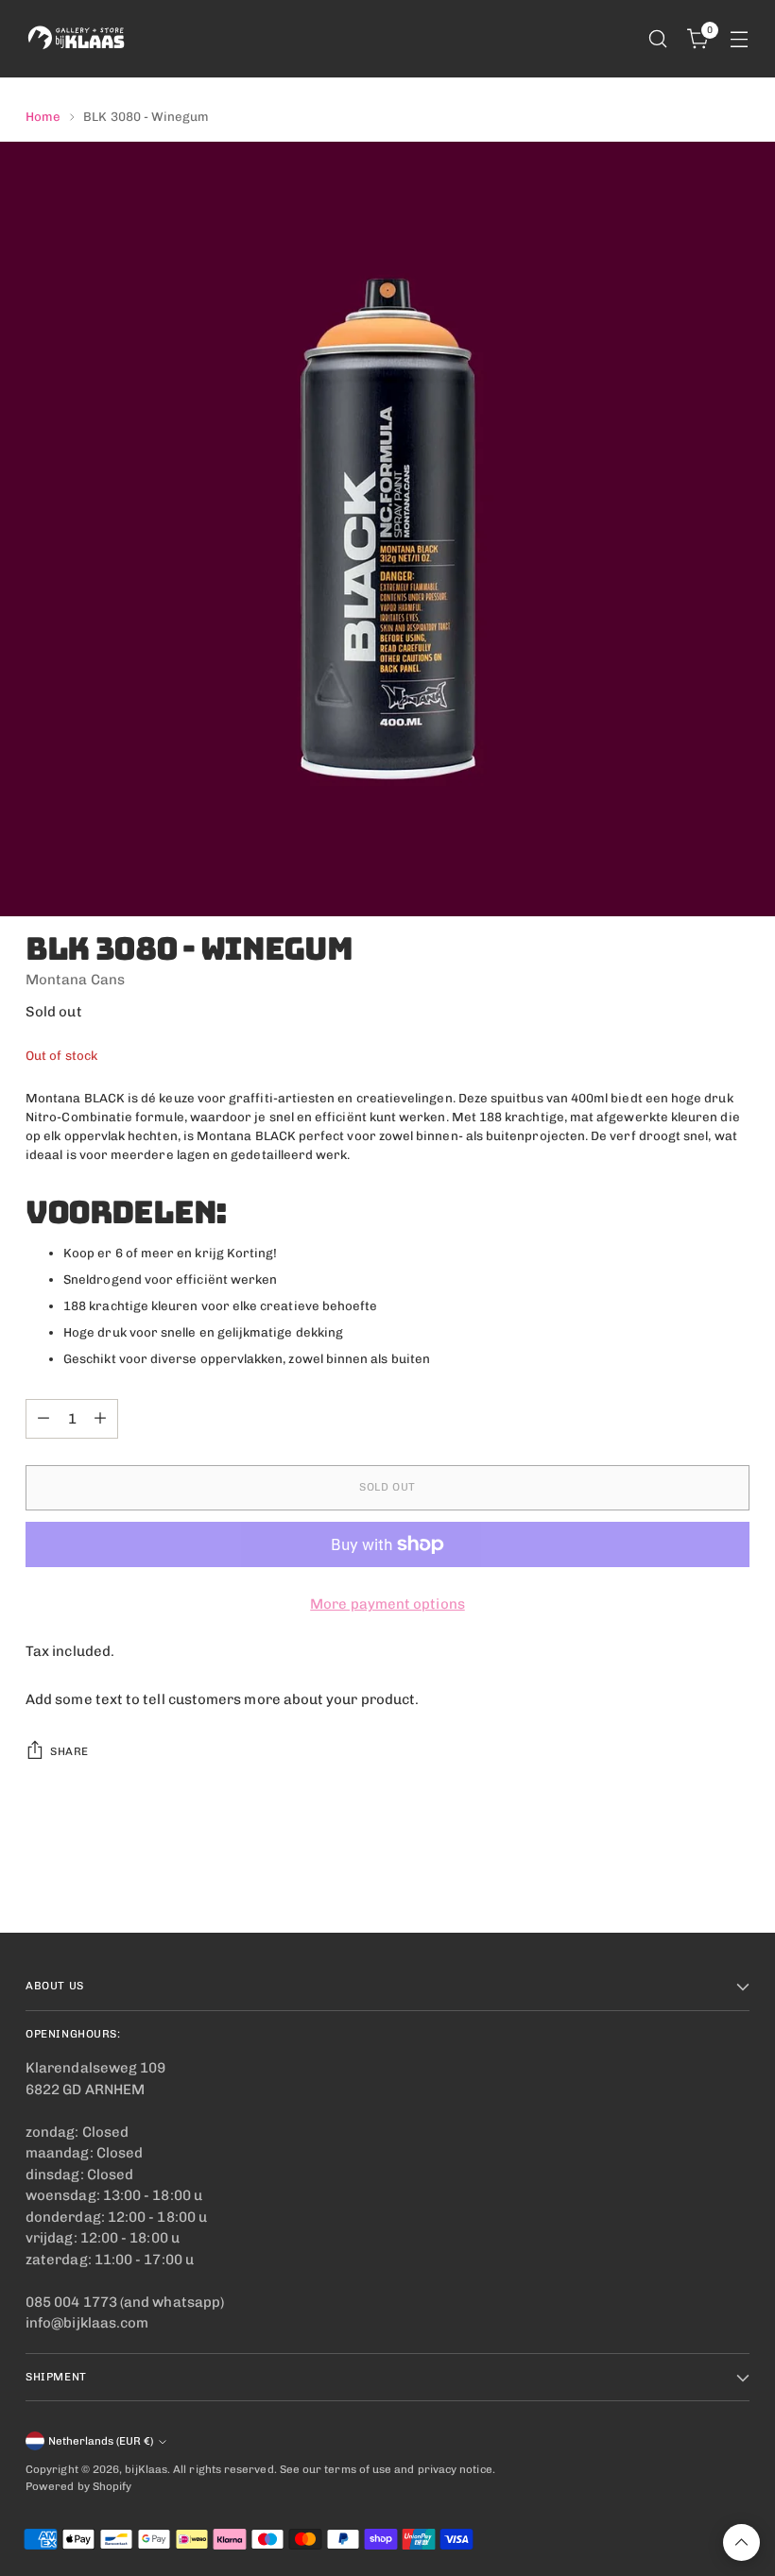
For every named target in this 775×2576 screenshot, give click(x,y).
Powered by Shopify (78, 2486)
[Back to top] (741, 2542)
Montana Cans (75, 980)
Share (69, 1751)
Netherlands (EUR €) (101, 2441)
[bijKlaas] (77, 39)
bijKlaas (146, 2469)
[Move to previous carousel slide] (690, 1868)
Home (43, 116)
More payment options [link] (387, 1604)
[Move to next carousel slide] (733, 1868)
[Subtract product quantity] (43, 1419)
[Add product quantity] (100, 1419)
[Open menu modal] (740, 39)
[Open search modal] (658, 39)
